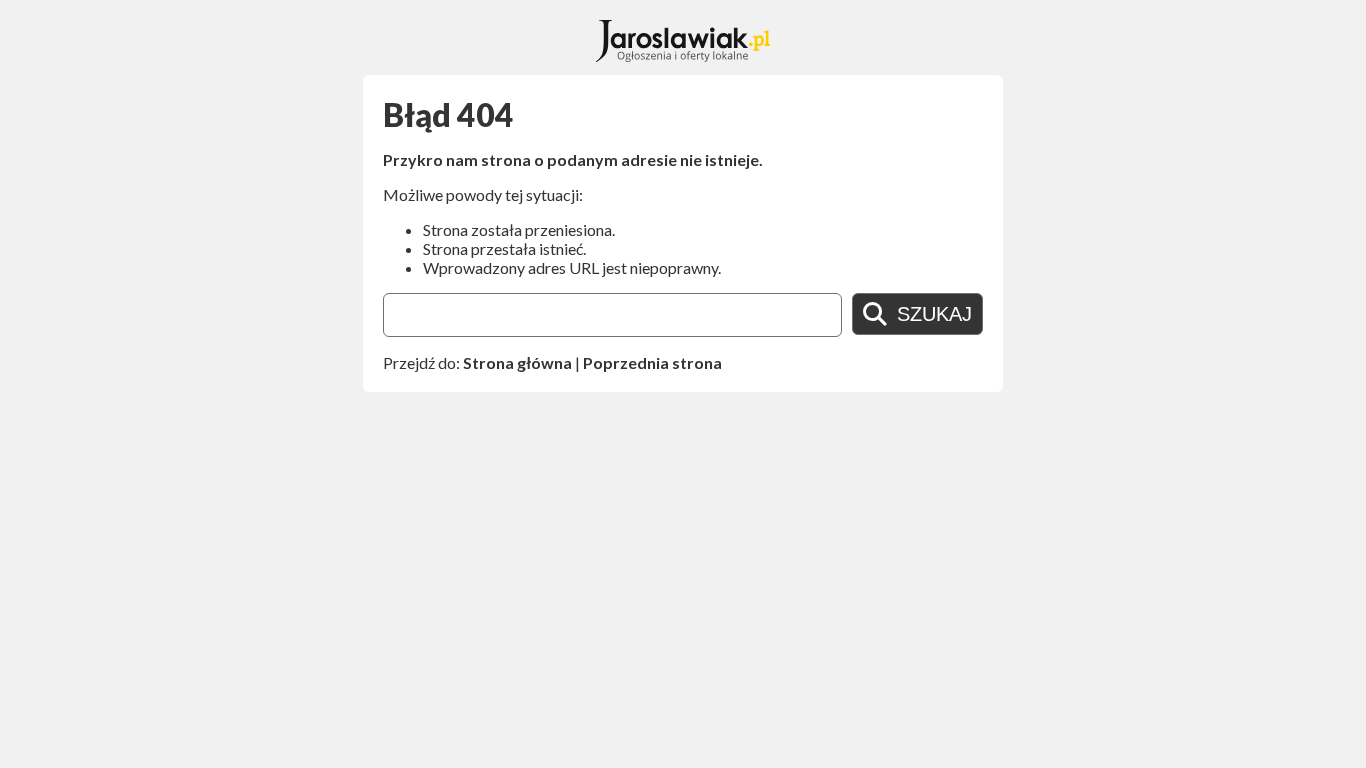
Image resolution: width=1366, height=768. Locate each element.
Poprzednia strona (652, 362)
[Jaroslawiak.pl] (683, 55)
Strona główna (517, 362)
